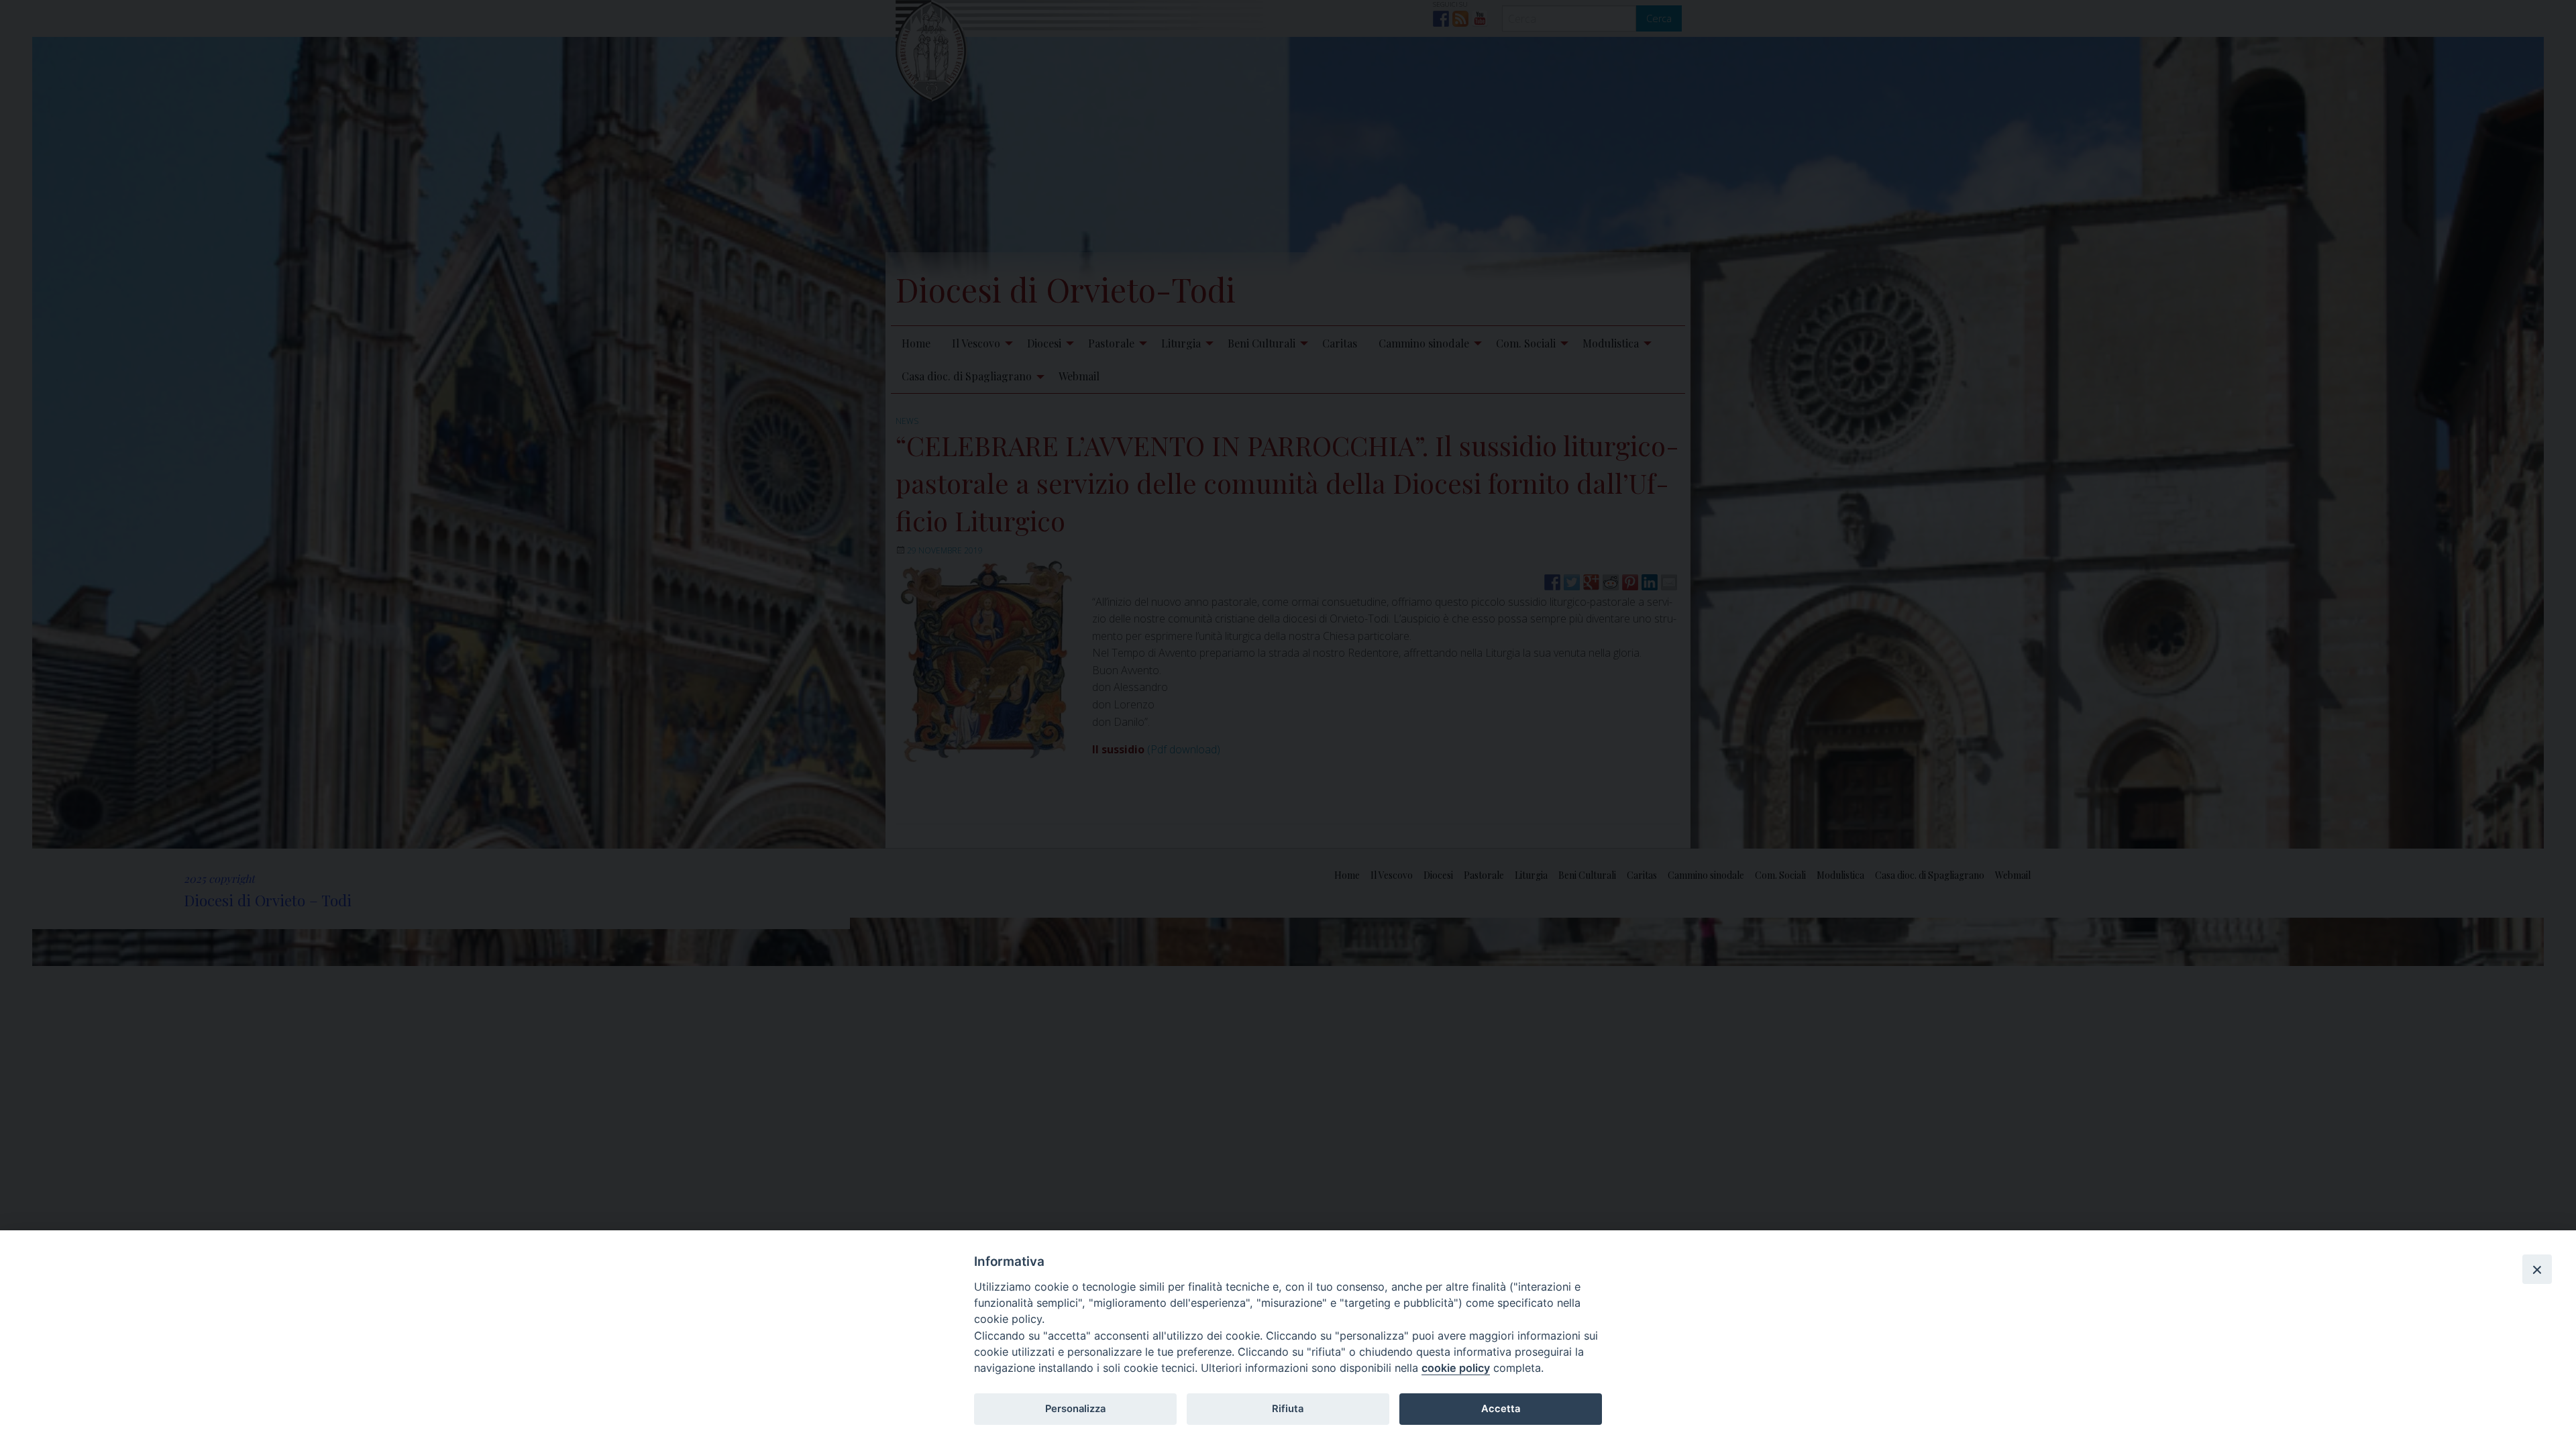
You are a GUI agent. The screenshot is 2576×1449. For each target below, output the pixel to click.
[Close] (2537, 1269)
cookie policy (1456, 1368)
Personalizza (1075, 1409)
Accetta (1501, 1409)
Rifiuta (1288, 1409)
